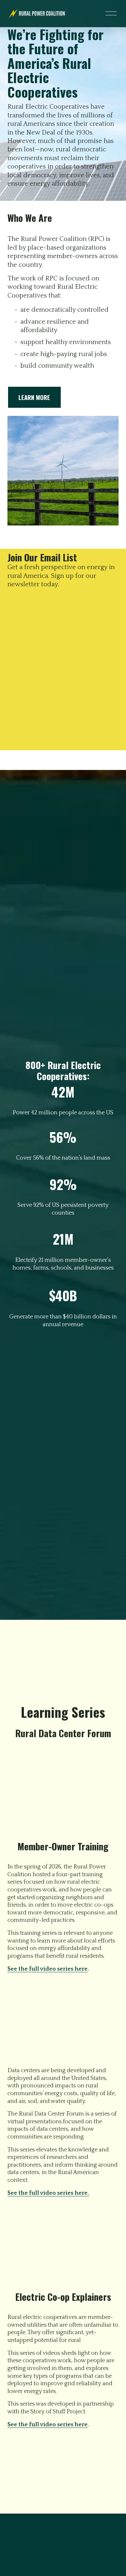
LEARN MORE (34, 397)
